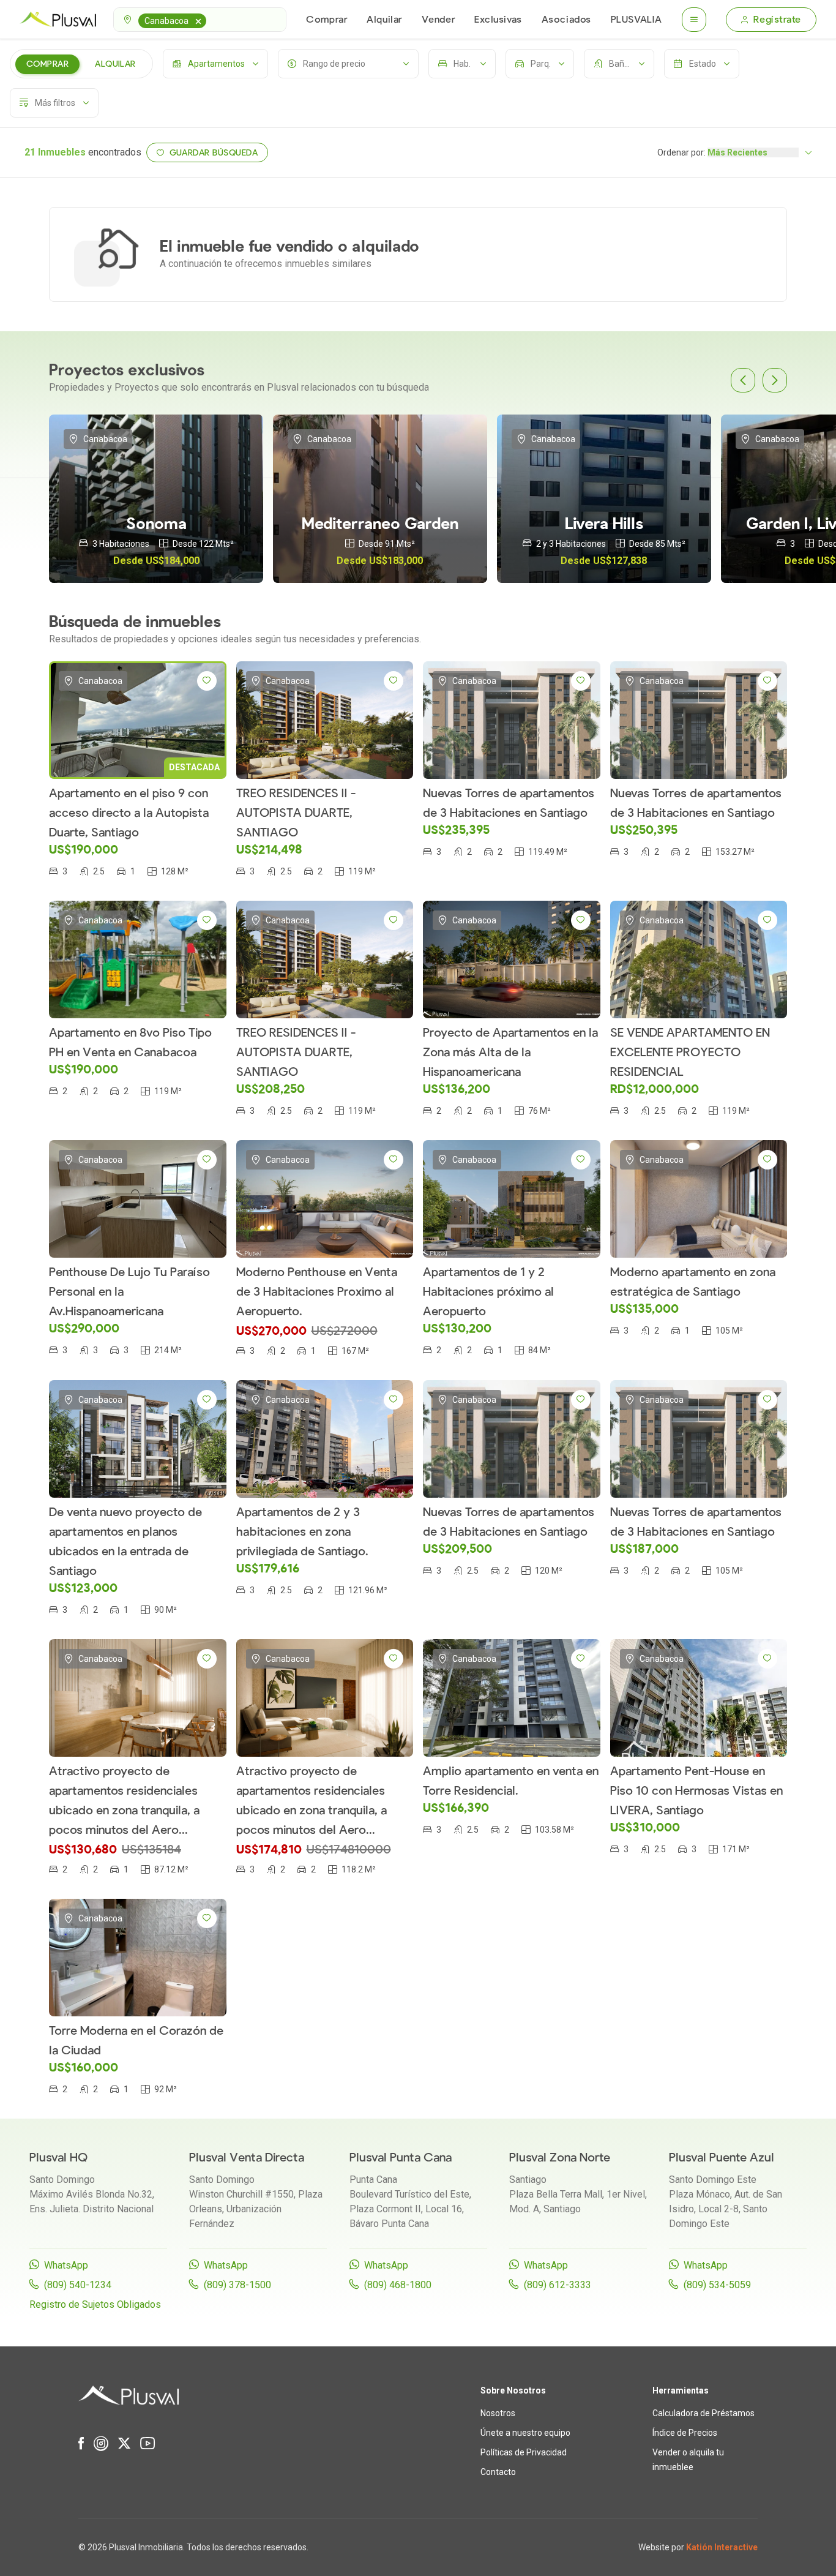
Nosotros (498, 2413)
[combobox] (200, 20)
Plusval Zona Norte (560, 2157)
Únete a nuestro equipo (525, 2433)
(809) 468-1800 (398, 2285)
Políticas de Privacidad (524, 2452)
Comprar (327, 20)
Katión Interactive (722, 2547)
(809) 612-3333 (558, 2285)
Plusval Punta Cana (401, 2157)
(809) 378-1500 (237, 2285)
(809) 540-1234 (78, 2285)
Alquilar (384, 20)
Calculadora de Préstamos (704, 2413)
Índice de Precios (685, 2433)
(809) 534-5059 (717, 2285)
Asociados (566, 20)
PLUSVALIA (636, 20)
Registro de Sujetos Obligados (95, 2304)
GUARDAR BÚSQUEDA (214, 153)
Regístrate (777, 20)
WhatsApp (66, 2265)
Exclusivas (498, 20)
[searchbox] (211, 20)
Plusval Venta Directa (247, 2157)
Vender (438, 20)
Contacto (498, 2472)
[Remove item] (198, 21)
